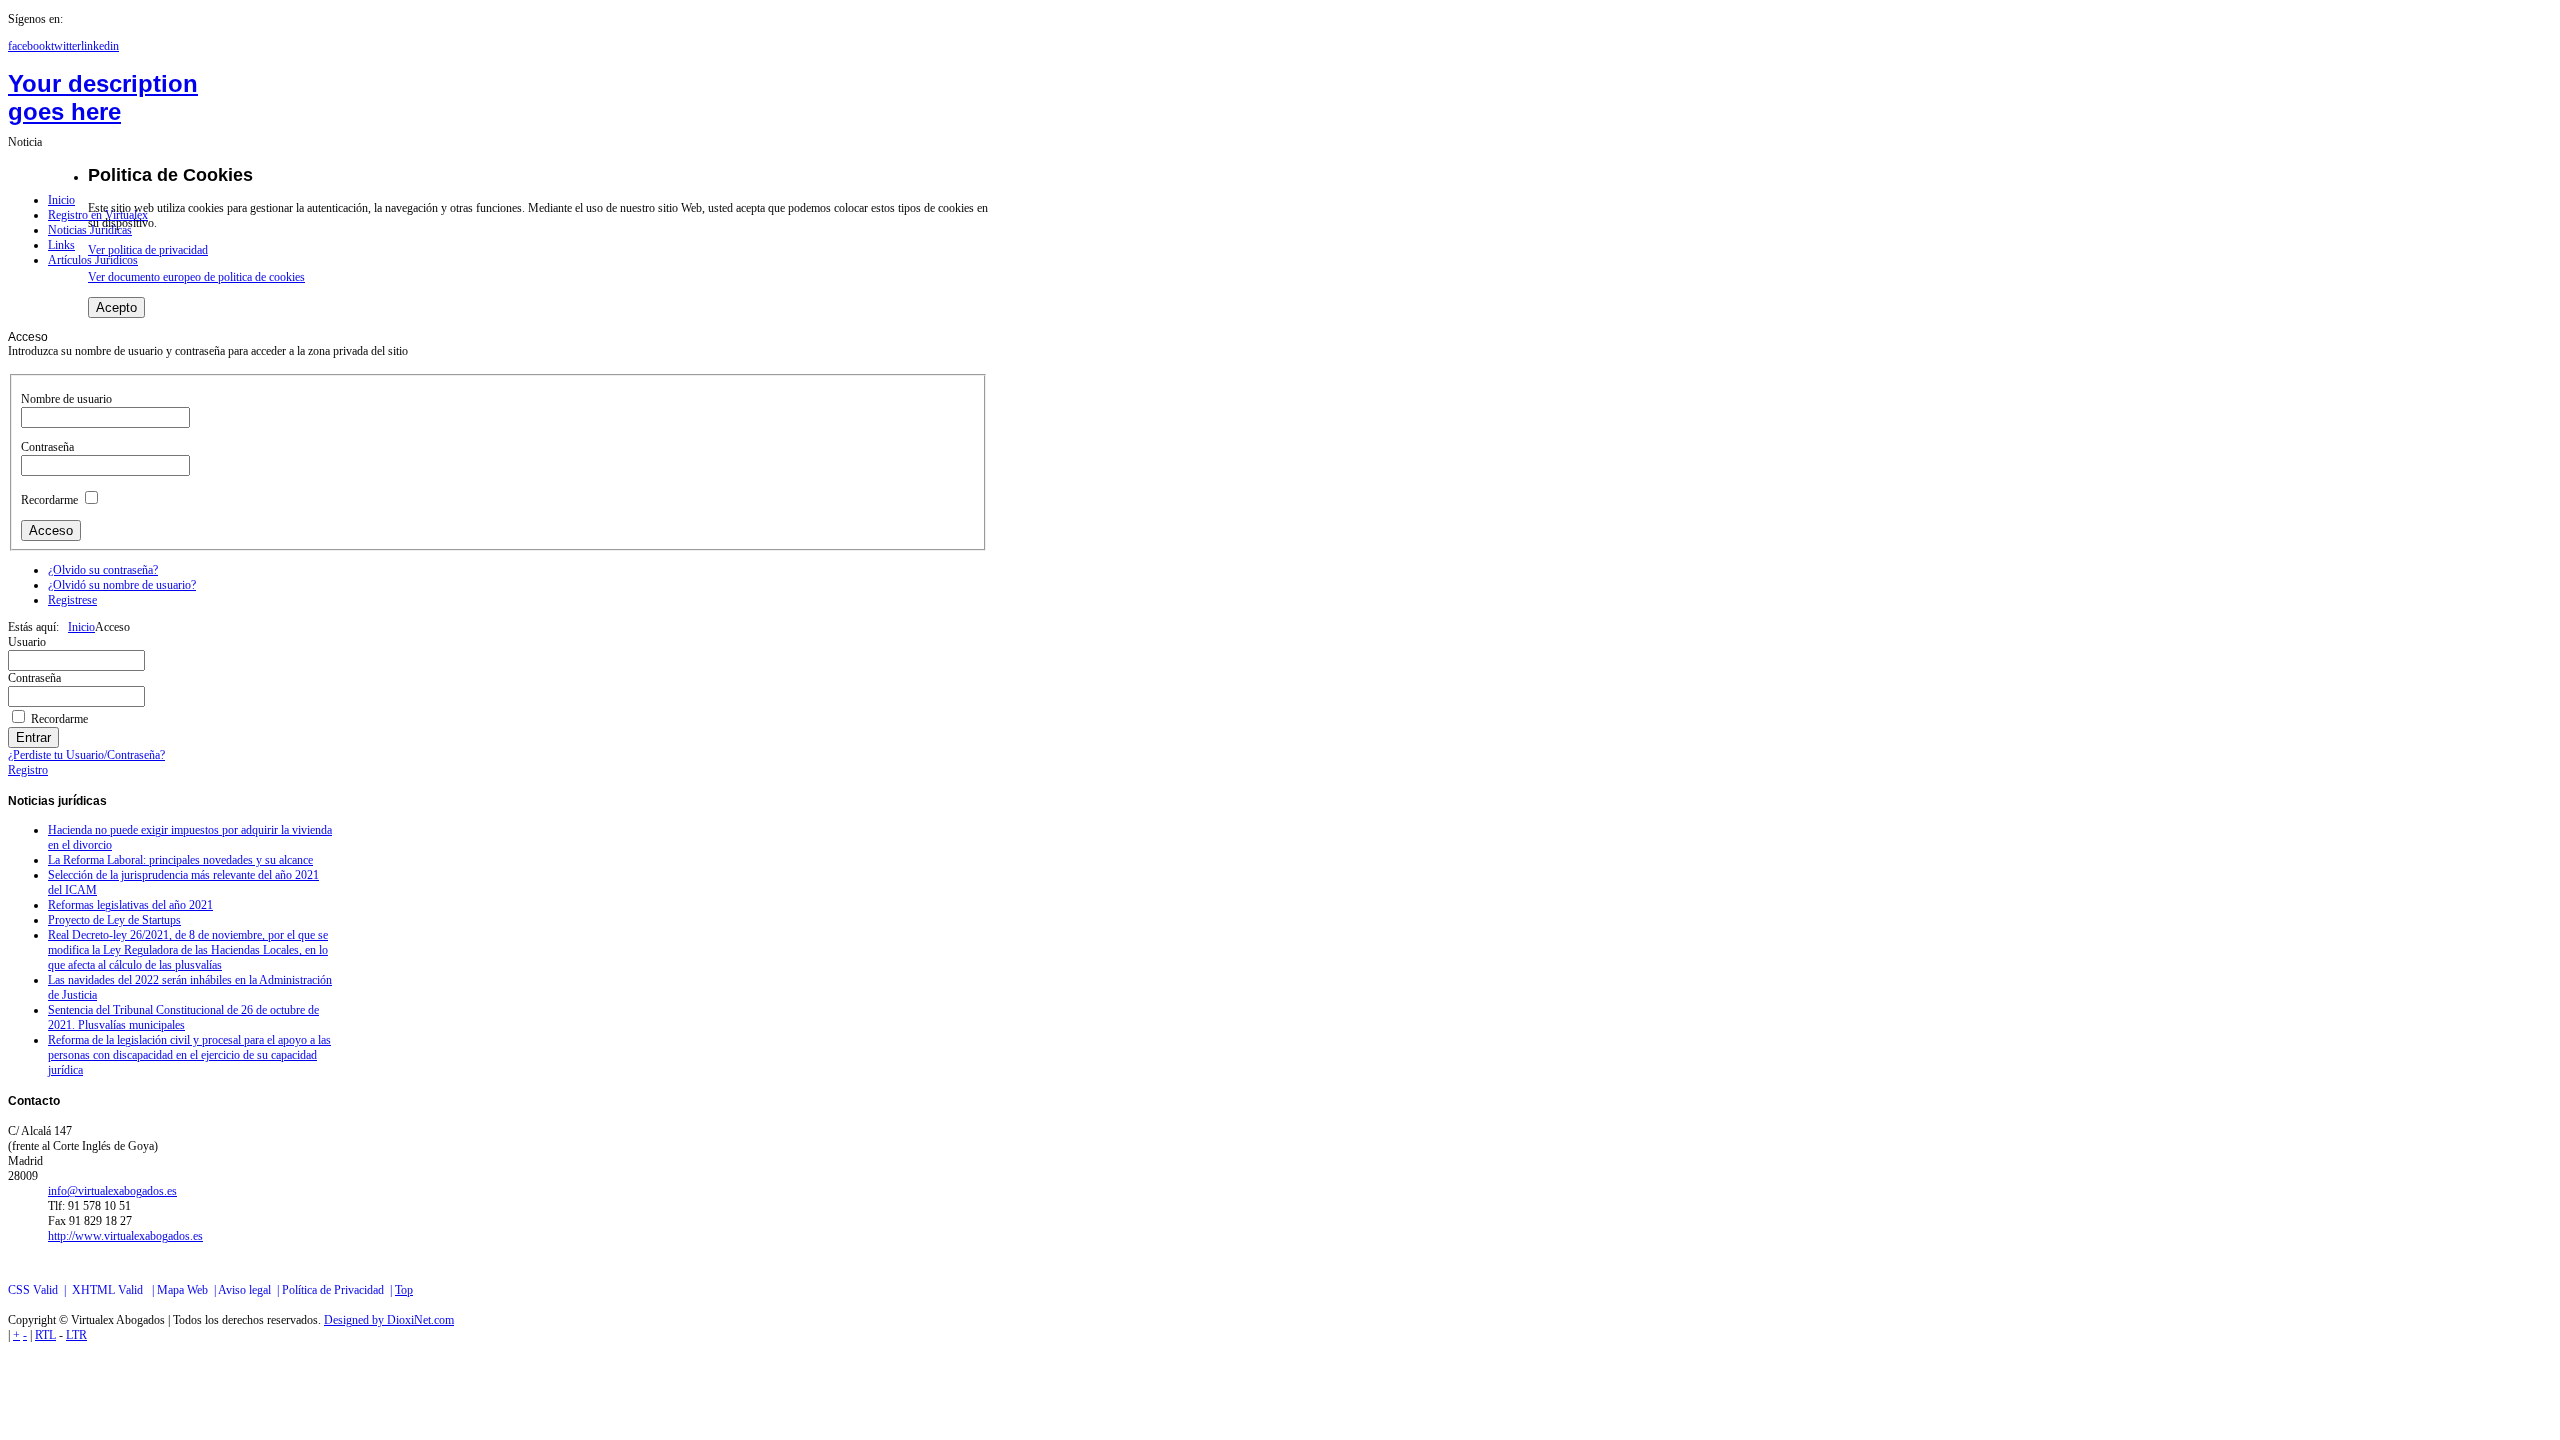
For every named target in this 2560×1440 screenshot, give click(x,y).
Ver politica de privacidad (148, 250)
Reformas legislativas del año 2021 (130, 905)
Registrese (72, 600)
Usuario (27, 642)
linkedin (100, 46)
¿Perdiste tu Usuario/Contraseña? (86, 755)
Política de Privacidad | (338, 1290)
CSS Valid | (40, 1290)
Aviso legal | (250, 1290)
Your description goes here (103, 97)
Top (404, 1290)
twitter (66, 46)
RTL (45, 1335)
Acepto (116, 307)
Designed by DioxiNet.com (389, 1320)
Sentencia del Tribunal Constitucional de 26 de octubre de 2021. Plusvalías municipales (183, 1017)
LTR (76, 1335)
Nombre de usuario (66, 399)
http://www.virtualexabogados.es (125, 1236)
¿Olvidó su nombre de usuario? (122, 585)
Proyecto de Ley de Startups (114, 920)
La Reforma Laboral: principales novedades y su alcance (180, 860)
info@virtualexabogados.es (112, 1191)
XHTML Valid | (114, 1290)
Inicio (81, 627)
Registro (28, 770)
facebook (29, 46)
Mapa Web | (187, 1290)
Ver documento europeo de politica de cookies (196, 277)
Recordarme (49, 500)
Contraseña (47, 447)
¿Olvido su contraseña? (103, 570)
